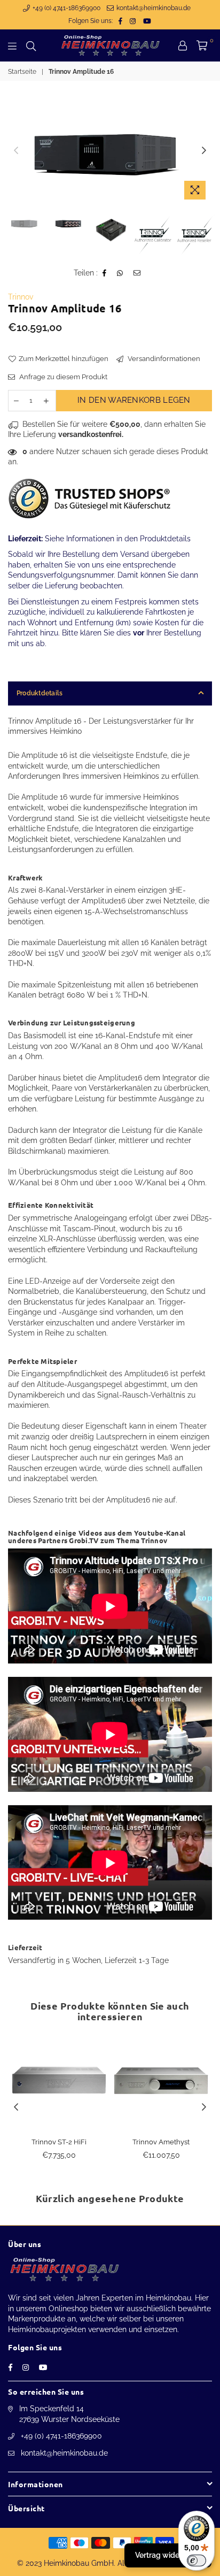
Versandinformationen (163, 359)
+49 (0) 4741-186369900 (66, 8)
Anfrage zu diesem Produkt (62, 377)
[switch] (197, 2560)
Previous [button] (16, 151)
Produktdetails (40, 693)
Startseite (22, 72)
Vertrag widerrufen (168, 2555)
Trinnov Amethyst (161, 2142)
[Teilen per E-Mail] (137, 273)
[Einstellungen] (183, 45)
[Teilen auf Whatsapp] (120, 273)
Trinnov (21, 297)
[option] (110, 151)
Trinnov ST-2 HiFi (59, 2142)
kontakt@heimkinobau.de (153, 8)
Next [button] (204, 151)
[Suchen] (31, 45)
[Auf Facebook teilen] (105, 273)
